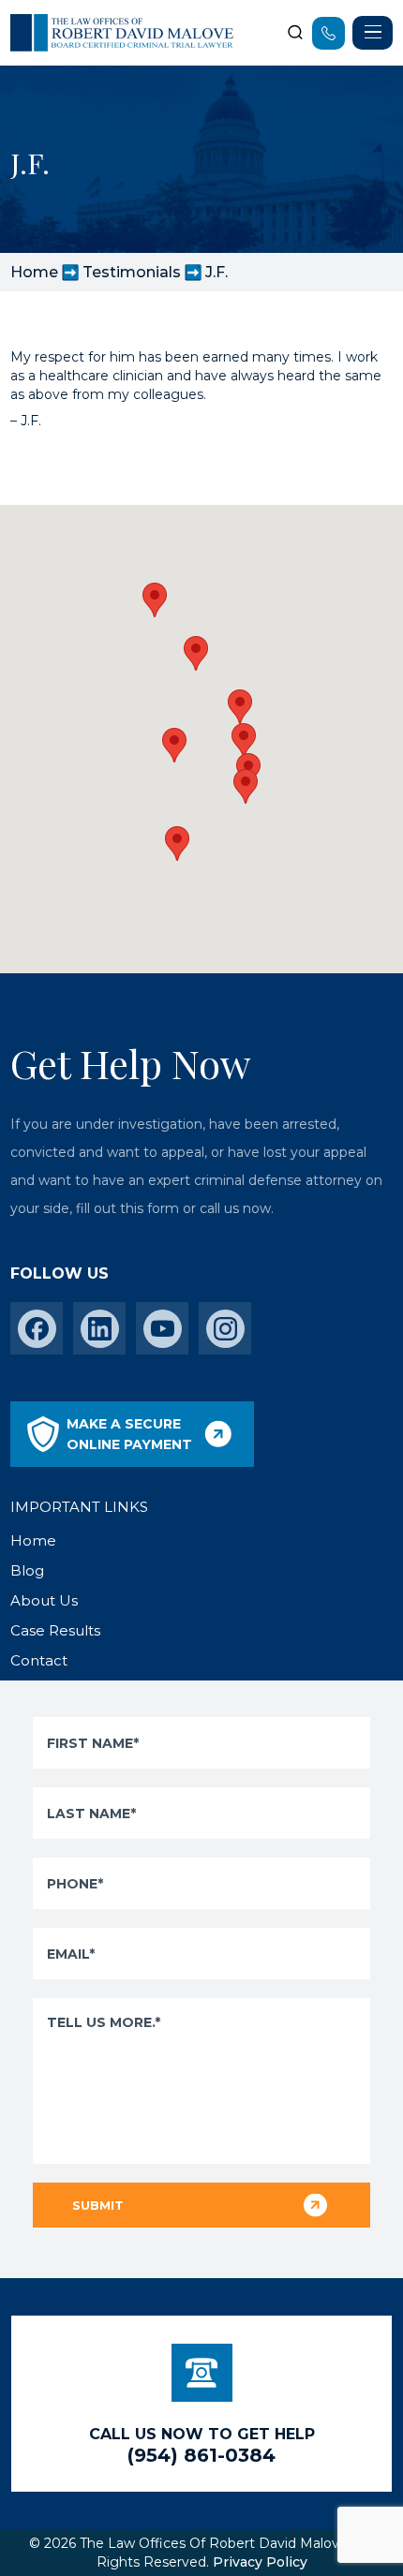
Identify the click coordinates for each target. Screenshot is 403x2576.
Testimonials (132, 272)
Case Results (55, 1630)
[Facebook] (37, 1329)
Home (34, 272)
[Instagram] (225, 1329)
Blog (27, 1570)
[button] (246, 786)
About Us (44, 1600)
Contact (39, 1660)
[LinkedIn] (100, 1329)
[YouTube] (163, 1329)
